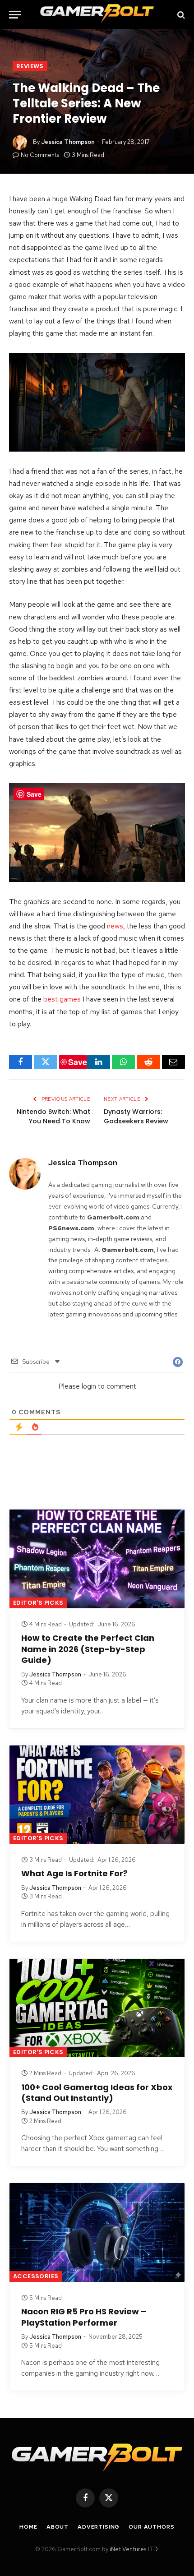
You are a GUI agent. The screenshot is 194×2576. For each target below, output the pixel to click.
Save (78, 1062)
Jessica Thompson (68, 142)
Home (28, 2527)
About (58, 2527)
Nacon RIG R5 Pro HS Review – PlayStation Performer (84, 2317)
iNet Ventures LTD (134, 2549)
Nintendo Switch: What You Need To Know (53, 1116)
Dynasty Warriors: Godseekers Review (136, 1116)
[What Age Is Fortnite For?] (97, 1795)
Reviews (30, 66)
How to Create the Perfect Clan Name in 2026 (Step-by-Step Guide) (88, 1649)
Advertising (99, 2527)
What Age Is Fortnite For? (74, 1873)
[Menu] (15, 15)
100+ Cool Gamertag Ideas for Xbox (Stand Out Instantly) (97, 2093)
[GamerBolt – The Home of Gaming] (97, 15)
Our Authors (151, 2527)
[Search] (180, 15)
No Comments (40, 155)
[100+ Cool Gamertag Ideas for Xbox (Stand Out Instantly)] (97, 2008)
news (115, 926)
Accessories (36, 2276)
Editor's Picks (38, 1603)
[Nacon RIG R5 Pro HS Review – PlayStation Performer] (97, 2232)
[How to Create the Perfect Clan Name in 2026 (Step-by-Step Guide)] (97, 1559)
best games (62, 999)
